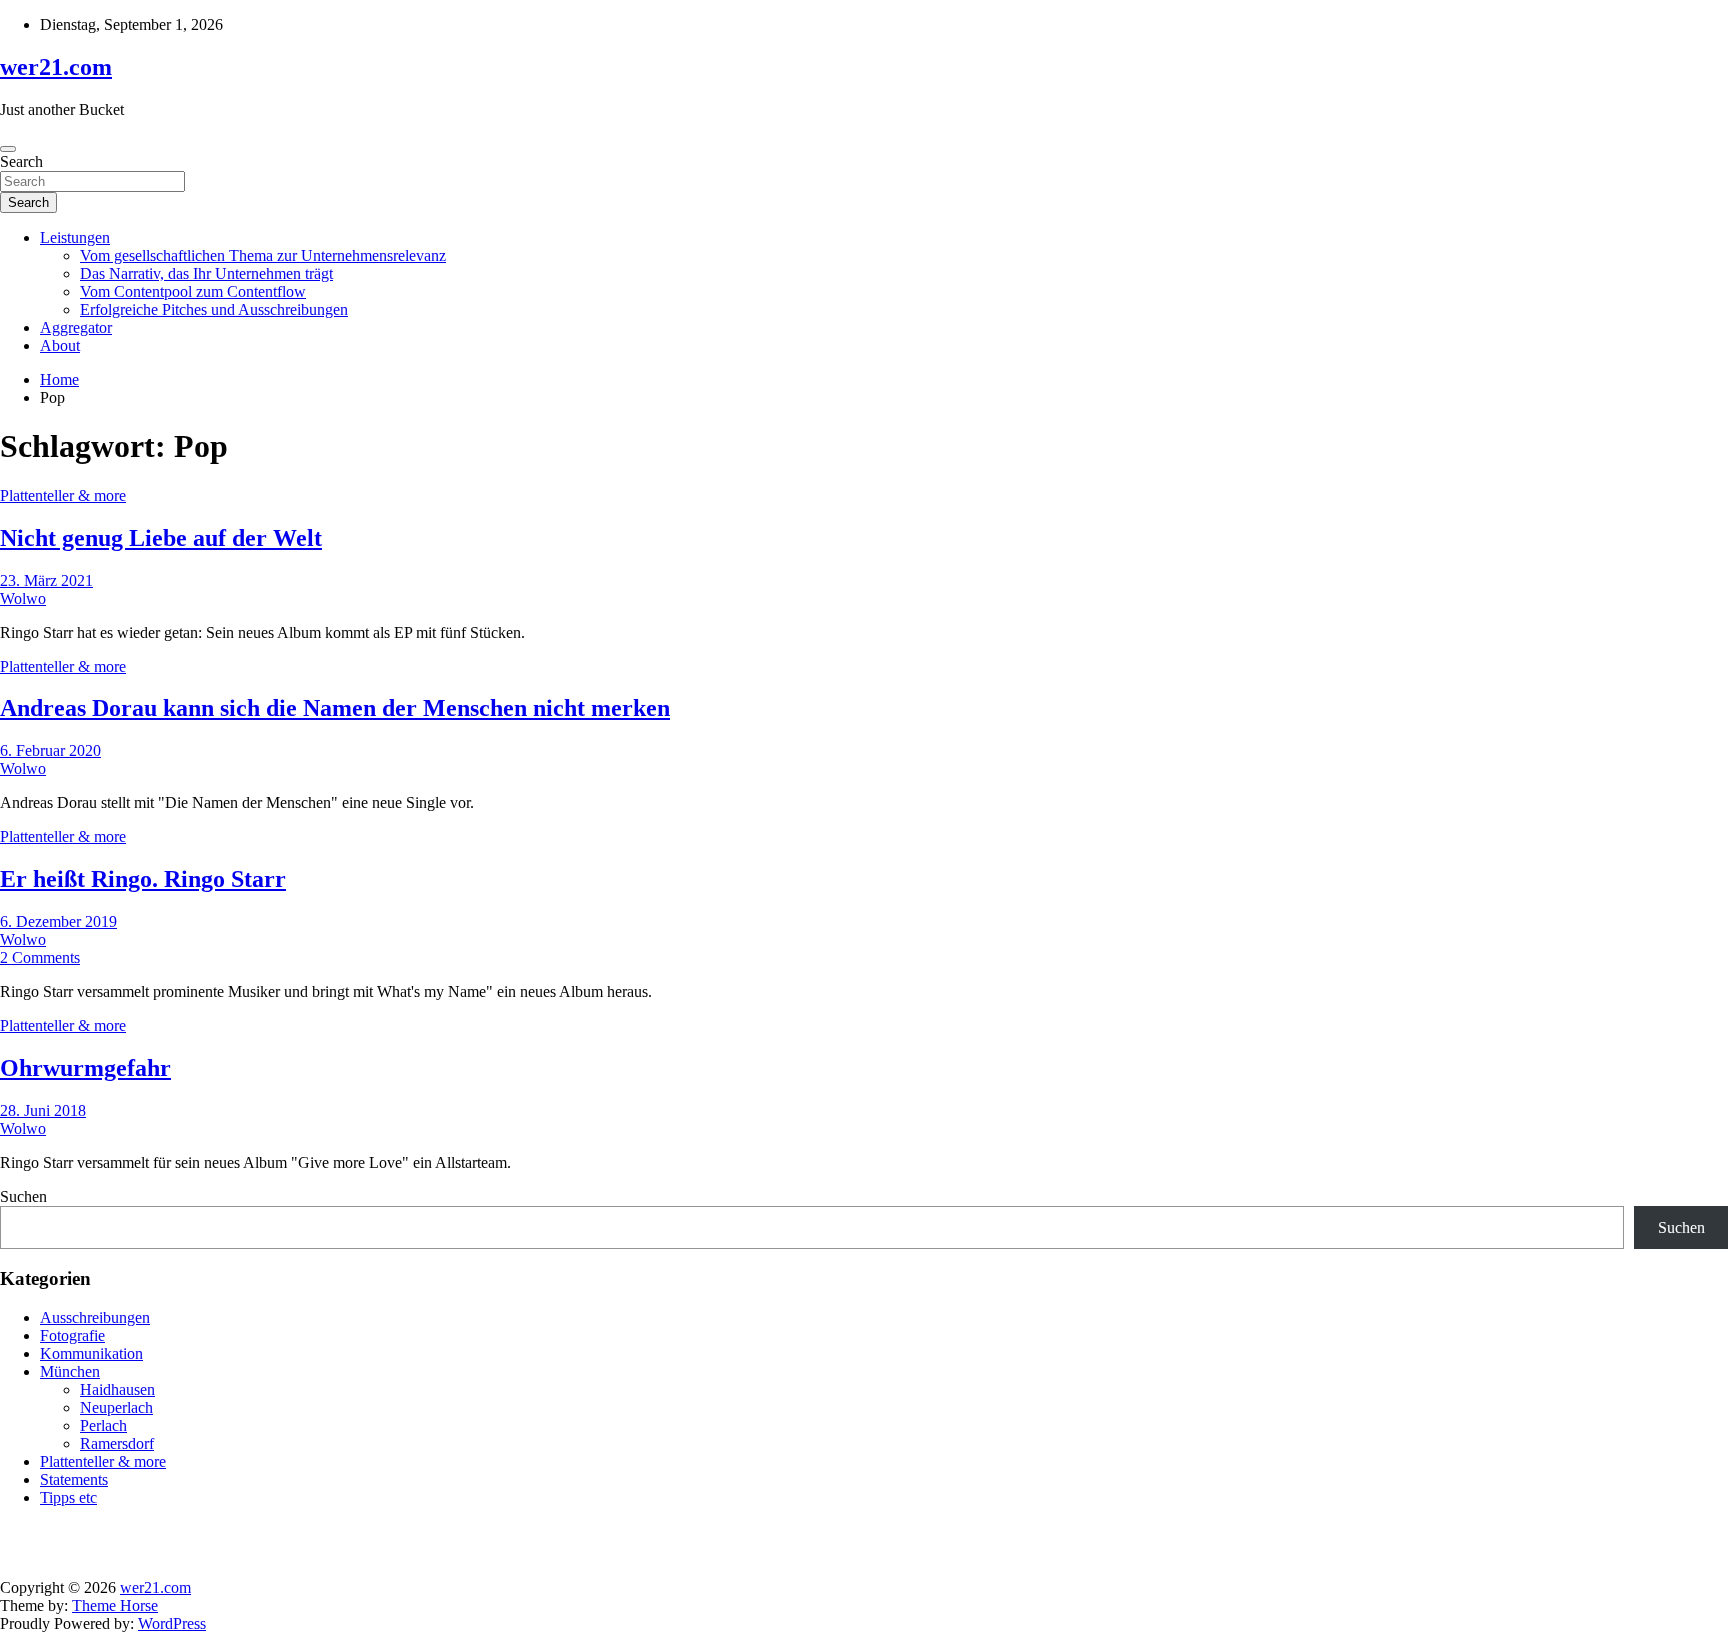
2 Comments (40, 957)
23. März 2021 (46, 580)
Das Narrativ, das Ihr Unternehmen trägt (206, 273)
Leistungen (75, 237)
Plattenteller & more (63, 495)
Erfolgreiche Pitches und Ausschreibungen (214, 309)
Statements (74, 1479)
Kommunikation (91, 1353)
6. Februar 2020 (50, 750)
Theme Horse (115, 1605)
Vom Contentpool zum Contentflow (193, 291)
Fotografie (72, 1335)
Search (21, 161)
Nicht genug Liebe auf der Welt (161, 538)
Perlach (103, 1425)
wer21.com (56, 67)
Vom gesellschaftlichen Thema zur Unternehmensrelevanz (263, 255)
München (70, 1371)
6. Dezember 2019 (58, 921)
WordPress (172, 1623)
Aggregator (76, 327)
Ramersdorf (117, 1443)
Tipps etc (68, 1497)
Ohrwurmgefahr (85, 1068)
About (60, 345)
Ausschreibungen (95, 1317)
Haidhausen (117, 1389)
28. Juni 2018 (43, 1110)
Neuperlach (116, 1407)
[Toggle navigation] (8, 149)
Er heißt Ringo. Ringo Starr (143, 879)
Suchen (23, 1196)
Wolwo (23, 598)
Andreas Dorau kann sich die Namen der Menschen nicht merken (335, 708)
